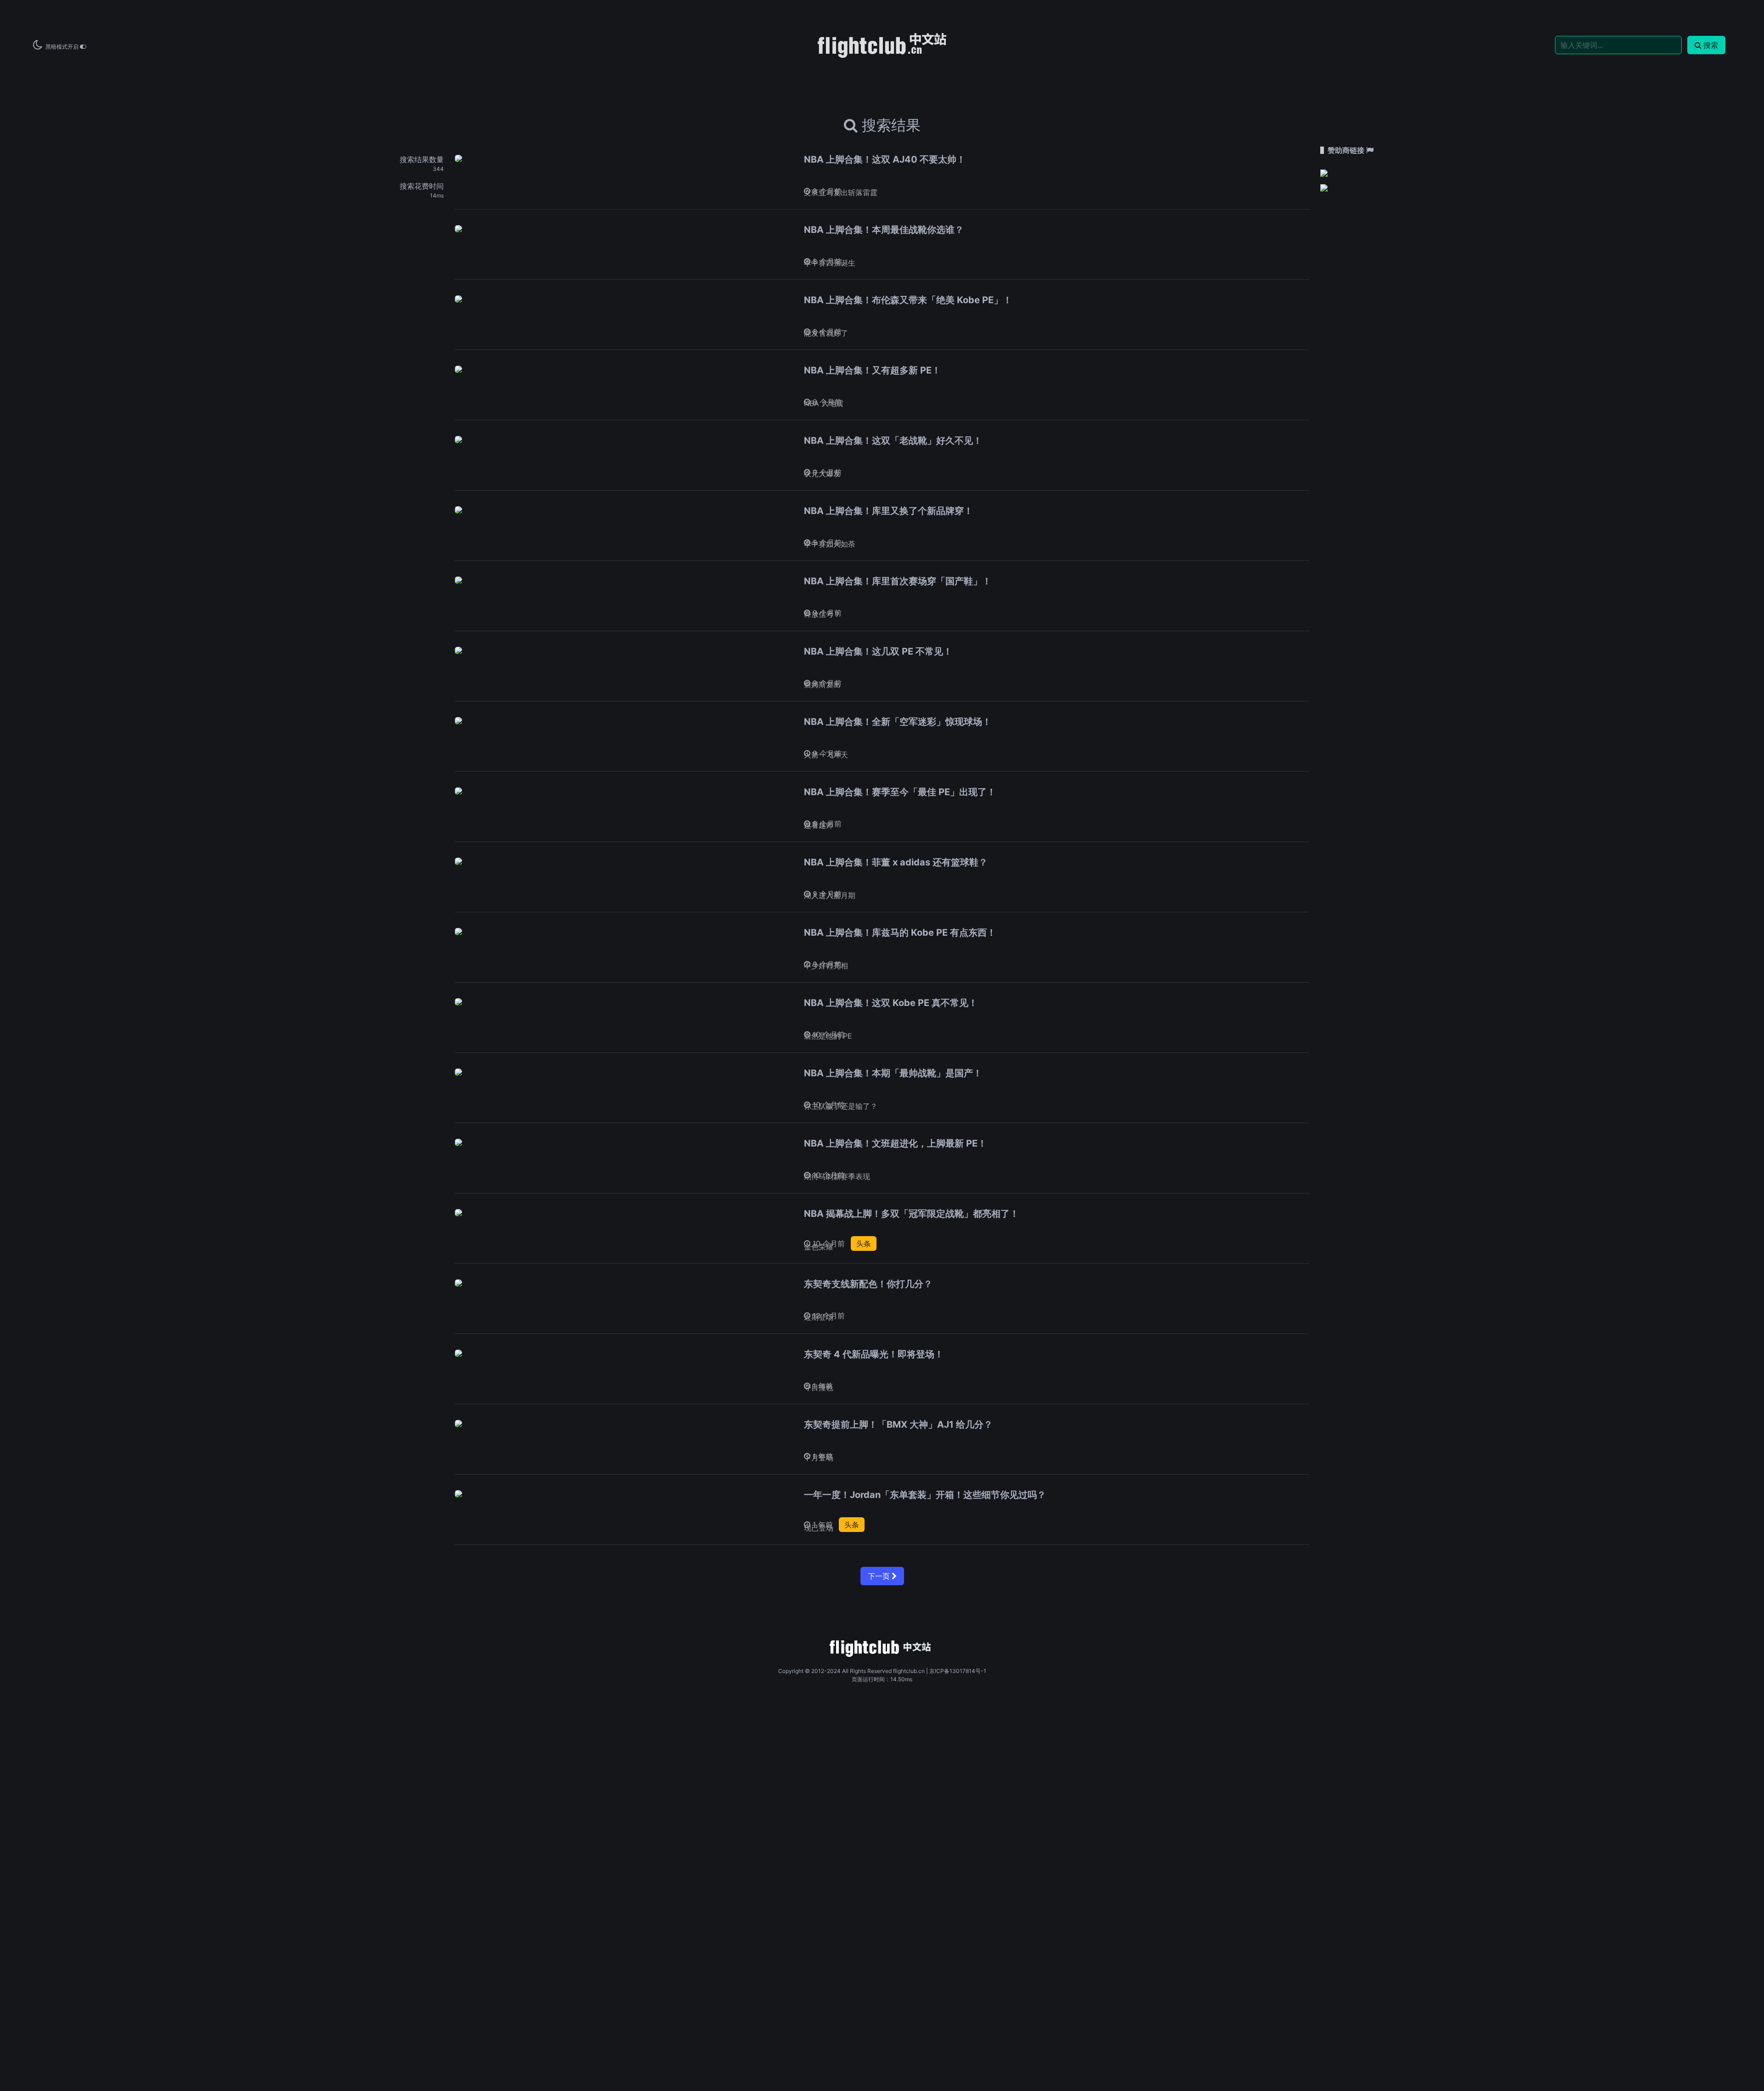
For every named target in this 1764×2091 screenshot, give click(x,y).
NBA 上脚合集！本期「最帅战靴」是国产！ (893, 1073)
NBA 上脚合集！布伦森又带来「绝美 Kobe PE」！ (908, 300)
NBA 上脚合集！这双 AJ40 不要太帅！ (885, 159)
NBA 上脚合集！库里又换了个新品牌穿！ (888, 511)
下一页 (880, 1576)
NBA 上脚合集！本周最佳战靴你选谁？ (884, 230)
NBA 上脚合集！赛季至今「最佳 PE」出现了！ (900, 792)
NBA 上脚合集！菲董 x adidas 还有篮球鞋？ (896, 862)
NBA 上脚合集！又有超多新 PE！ (872, 370)
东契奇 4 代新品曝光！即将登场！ (874, 1354)
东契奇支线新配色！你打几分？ (868, 1284)
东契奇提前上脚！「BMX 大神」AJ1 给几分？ (898, 1424)
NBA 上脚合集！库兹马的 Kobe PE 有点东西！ (900, 932)
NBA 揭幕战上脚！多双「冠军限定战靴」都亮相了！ (911, 1214)
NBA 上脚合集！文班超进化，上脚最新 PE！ (895, 1143)
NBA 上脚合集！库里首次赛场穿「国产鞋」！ (898, 581)
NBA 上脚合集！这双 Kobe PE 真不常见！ (891, 1003)
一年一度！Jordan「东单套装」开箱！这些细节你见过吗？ (925, 1495)
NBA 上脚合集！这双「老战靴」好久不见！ (893, 441)
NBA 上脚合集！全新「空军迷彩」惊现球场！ (898, 722)
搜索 (1711, 45)
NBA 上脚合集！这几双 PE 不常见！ (878, 651)
